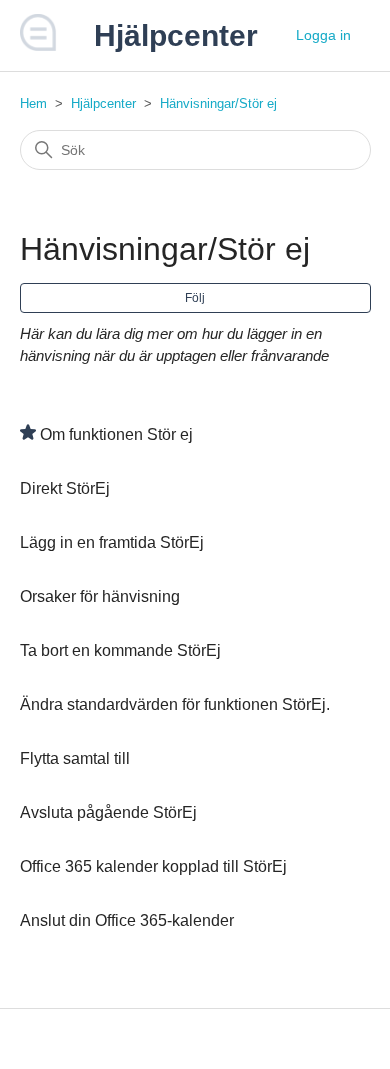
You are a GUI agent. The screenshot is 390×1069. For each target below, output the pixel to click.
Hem (33, 103)
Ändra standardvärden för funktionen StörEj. (175, 704)
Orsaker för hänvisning (100, 596)
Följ (195, 298)
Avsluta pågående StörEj (108, 812)
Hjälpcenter (103, 103)
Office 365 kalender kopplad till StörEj (153, 866)
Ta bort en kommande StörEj (120, 650)
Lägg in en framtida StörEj (112, 542)
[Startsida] (39, 45)
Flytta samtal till (75, 758)
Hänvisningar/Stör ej (218, 103)
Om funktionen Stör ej (116, 434)
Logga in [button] (323, 35)
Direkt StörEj (65, 488)
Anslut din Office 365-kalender (127, 920)
